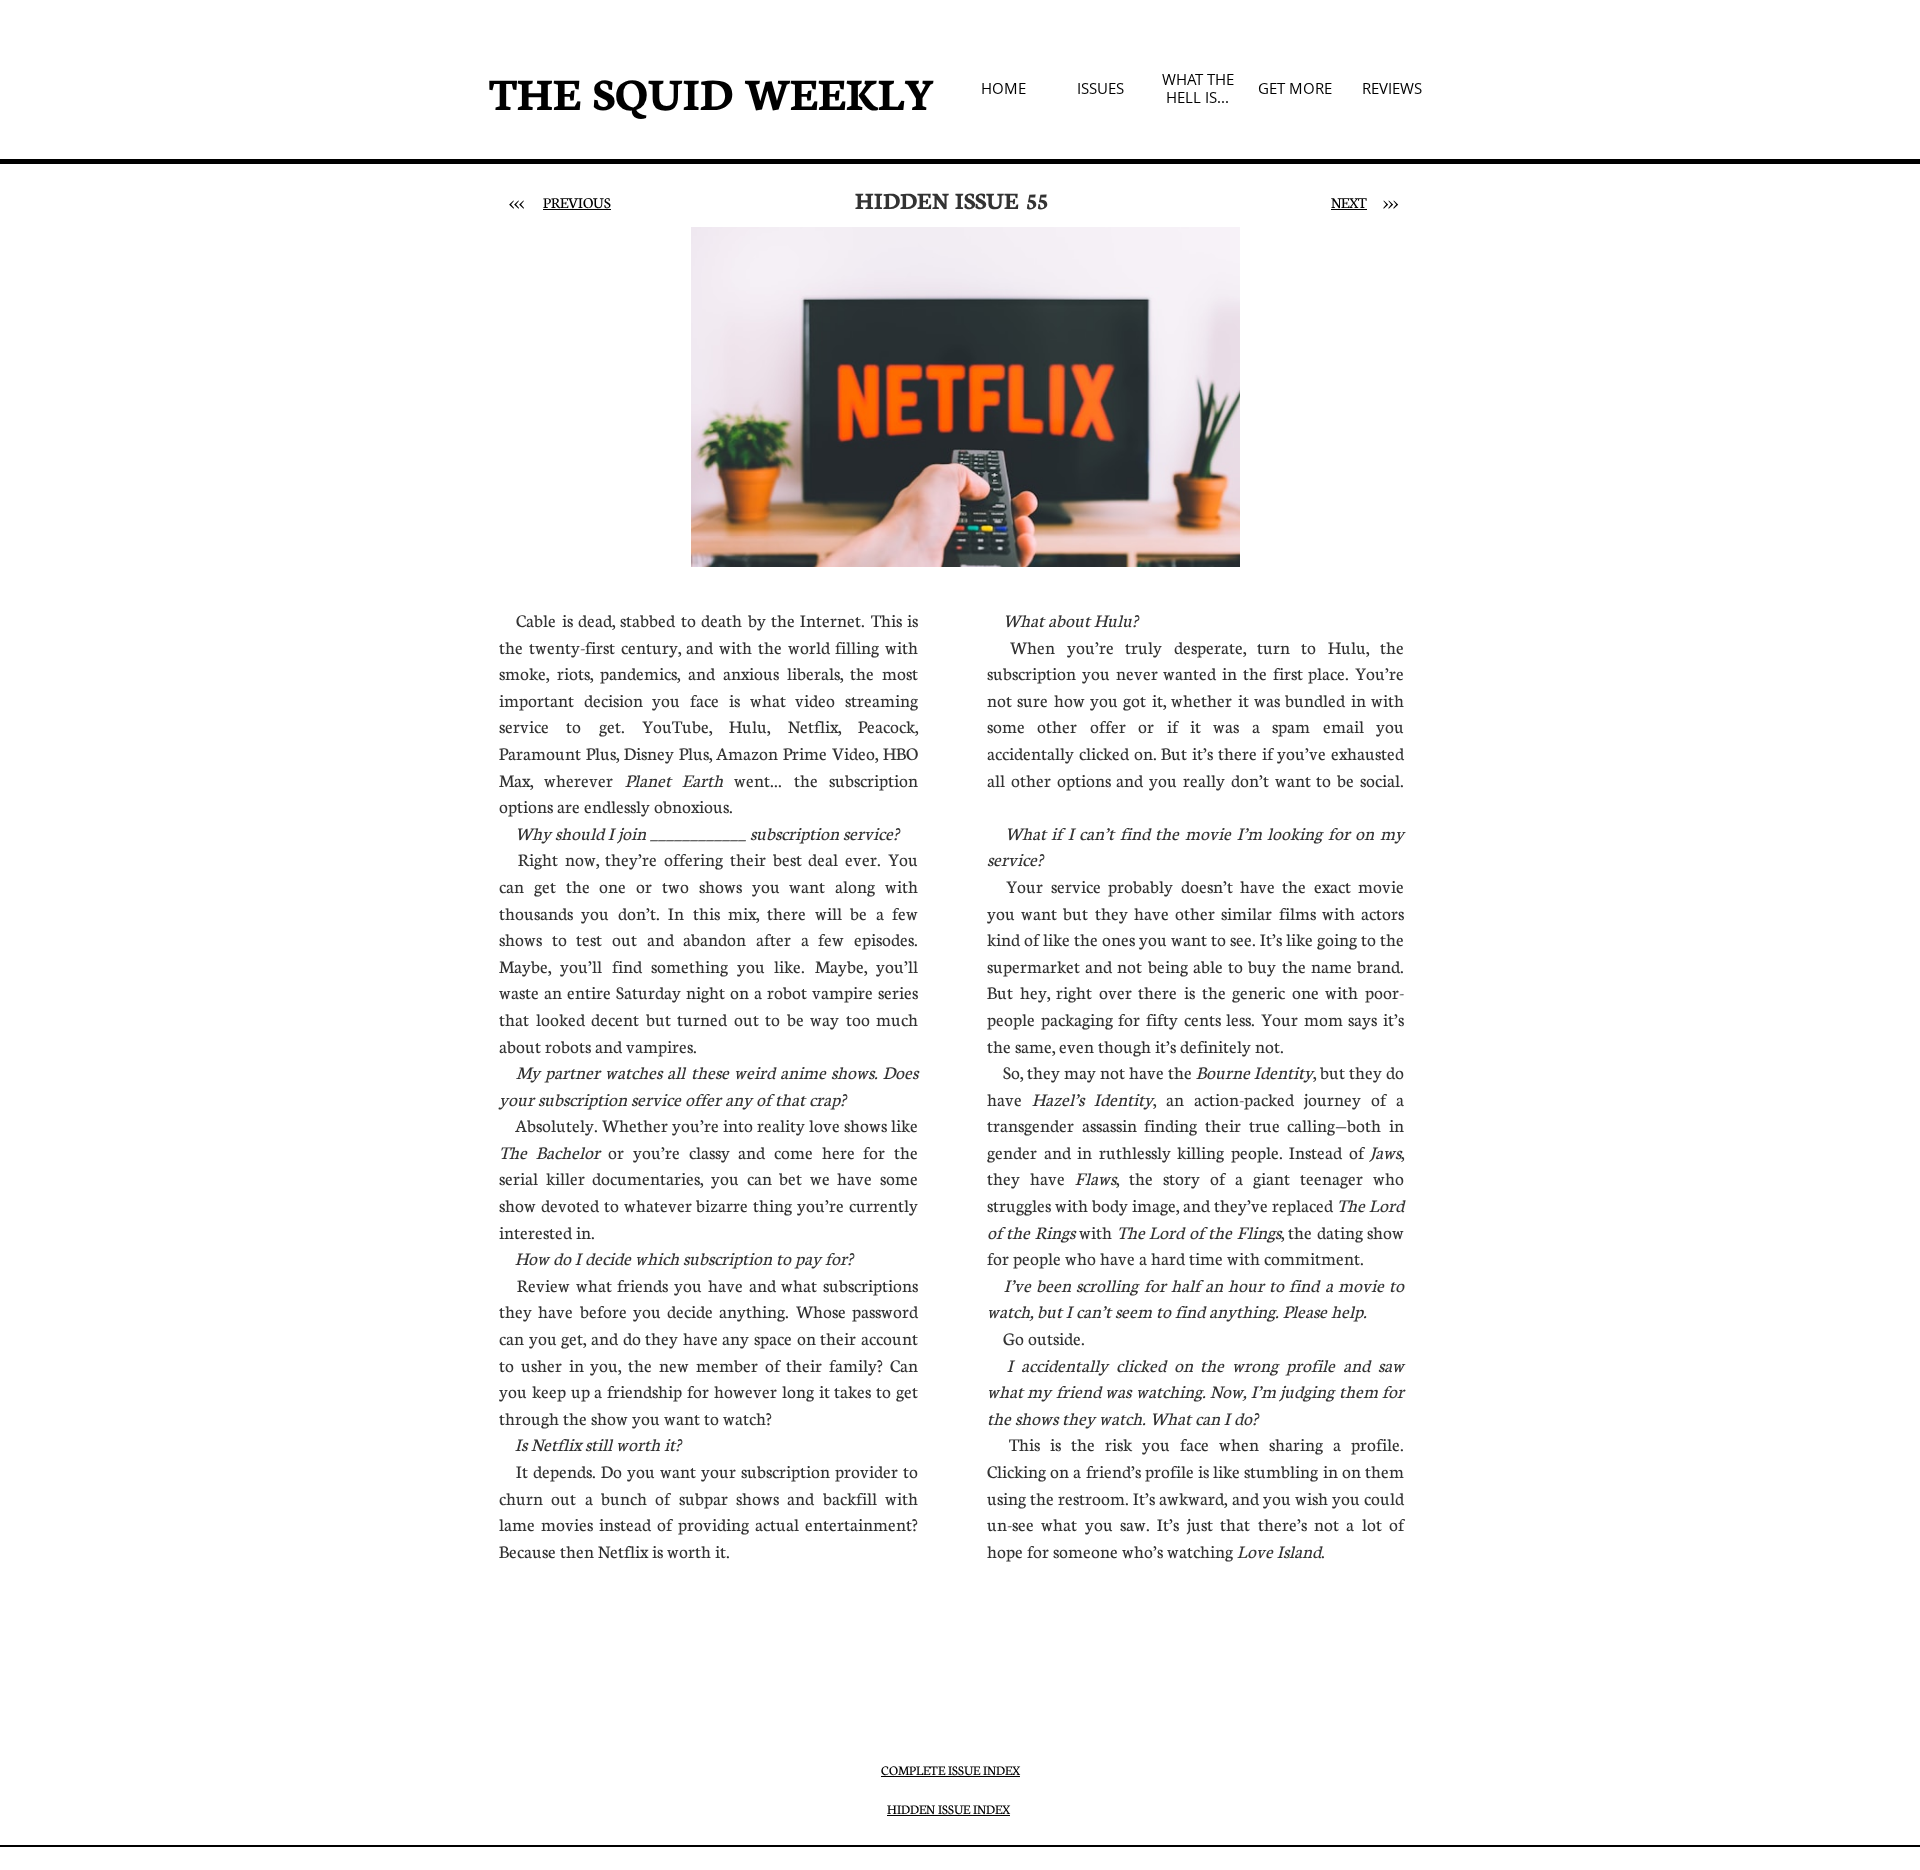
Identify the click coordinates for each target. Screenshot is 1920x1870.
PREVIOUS (577, 202)
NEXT (1349, 202)
